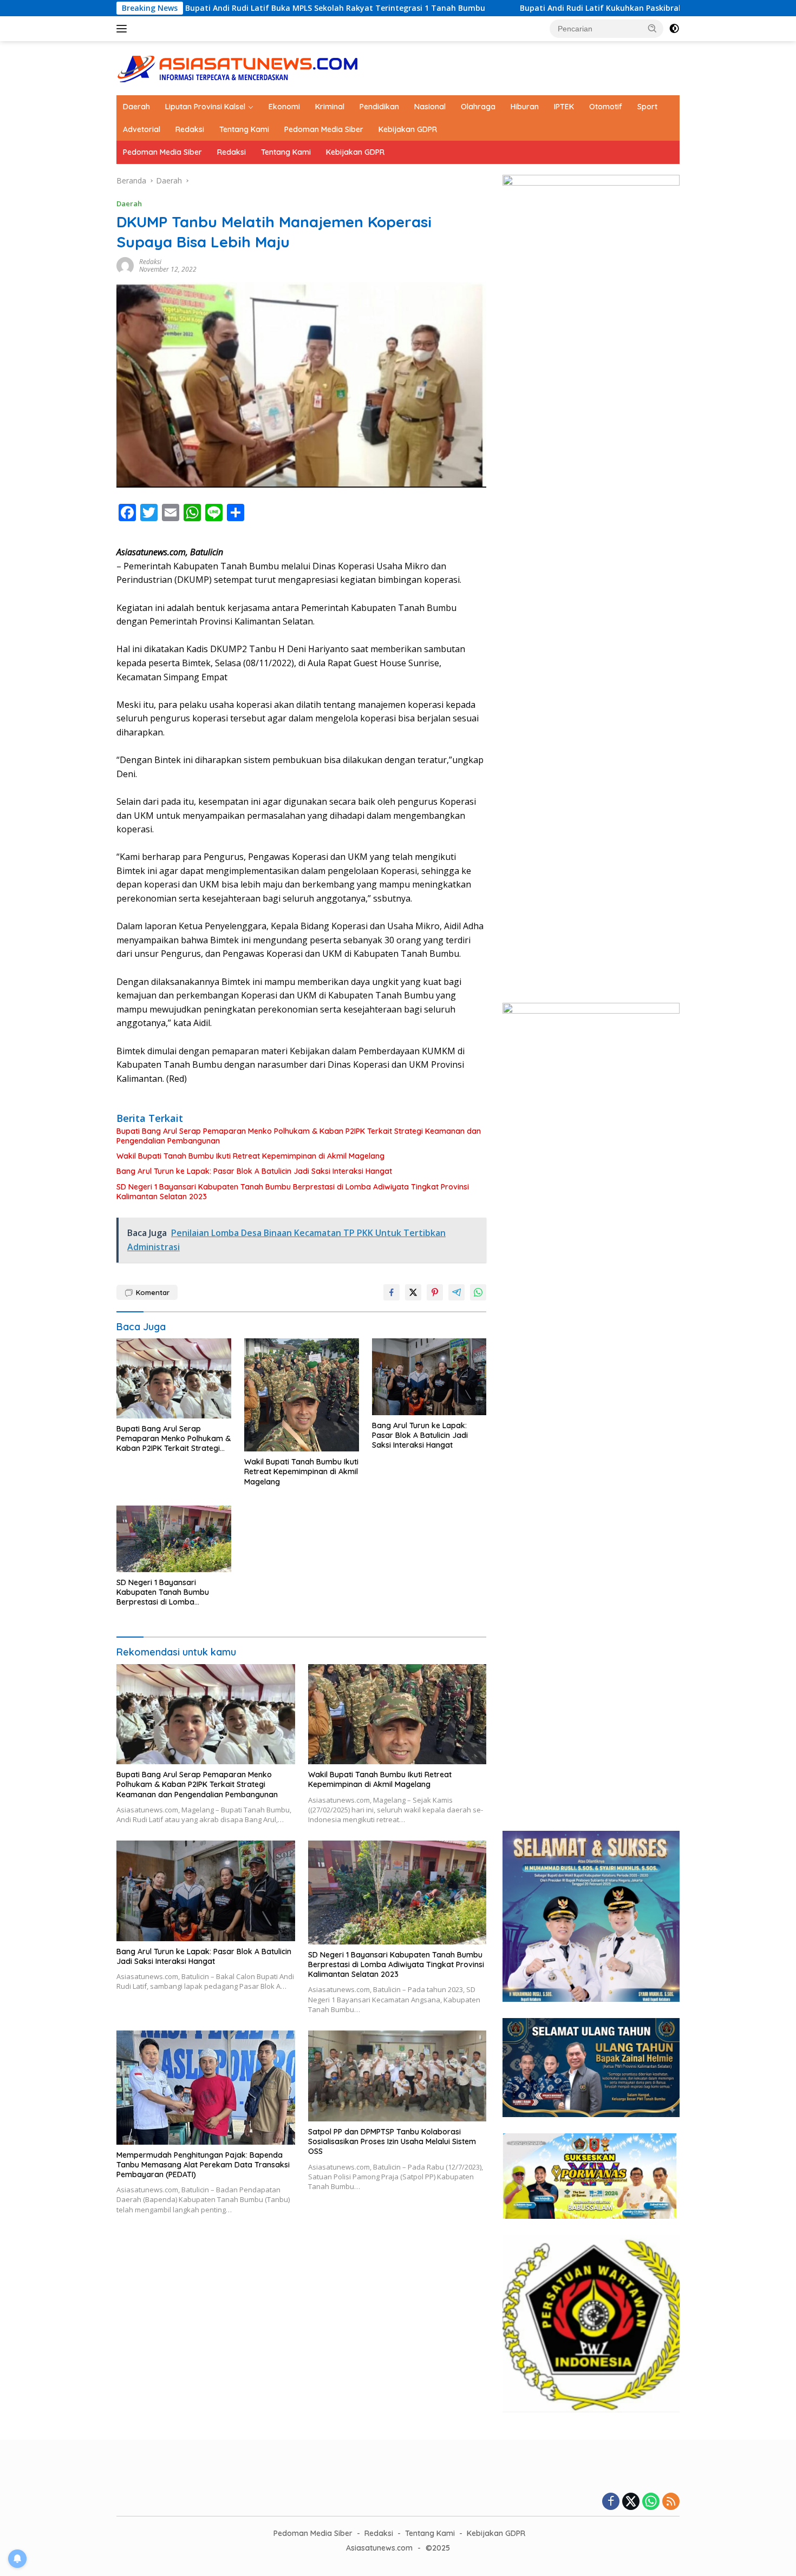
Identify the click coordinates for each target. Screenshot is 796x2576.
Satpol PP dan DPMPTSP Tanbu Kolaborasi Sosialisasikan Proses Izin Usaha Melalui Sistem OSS (392, 2141)
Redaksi (190, 129)
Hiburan (525, 107)
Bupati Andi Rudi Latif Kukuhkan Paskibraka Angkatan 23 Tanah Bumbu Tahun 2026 (573, 8)
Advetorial (142, 129)
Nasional (430, 107)
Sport (647, 107)
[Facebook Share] (392, 1292)
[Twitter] (631, 2502)
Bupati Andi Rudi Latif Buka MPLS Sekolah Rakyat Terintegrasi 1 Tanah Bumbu (228, 8)
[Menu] (124, 29)
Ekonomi (284, 107)
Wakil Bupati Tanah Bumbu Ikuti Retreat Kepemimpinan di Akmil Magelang (250, 1156)
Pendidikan (379, 107)
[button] (653, 28)
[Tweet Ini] (413, 1292)
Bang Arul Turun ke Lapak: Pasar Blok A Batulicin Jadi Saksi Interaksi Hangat (254, 1171)
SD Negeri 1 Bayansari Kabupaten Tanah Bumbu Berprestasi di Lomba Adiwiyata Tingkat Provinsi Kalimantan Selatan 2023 (293, 1192)
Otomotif (606, 107)
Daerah (136, 107)
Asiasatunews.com (379, 2548)
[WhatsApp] (651, 2502)
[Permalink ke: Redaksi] (125, 265)
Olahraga (478, 107)
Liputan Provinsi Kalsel (205, 107)
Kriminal (330, 107)
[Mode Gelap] (674, 29)
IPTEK (564, 107)
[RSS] (671, 2502)
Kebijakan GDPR (408, 129)
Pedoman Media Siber (324, 129)
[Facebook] (611, 2502)
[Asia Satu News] (238, 67)
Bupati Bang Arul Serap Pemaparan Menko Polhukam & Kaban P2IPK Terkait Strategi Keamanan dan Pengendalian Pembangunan (299, 1136)
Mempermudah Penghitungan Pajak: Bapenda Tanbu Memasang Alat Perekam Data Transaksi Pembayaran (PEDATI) (203, 2165)
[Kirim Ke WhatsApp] (478, 1292)
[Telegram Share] (456, 1292)
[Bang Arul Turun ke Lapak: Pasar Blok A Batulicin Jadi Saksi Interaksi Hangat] (429, 1376)
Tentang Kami (244, 129)
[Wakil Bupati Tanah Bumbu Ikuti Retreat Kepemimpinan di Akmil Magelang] (302, 1395)
